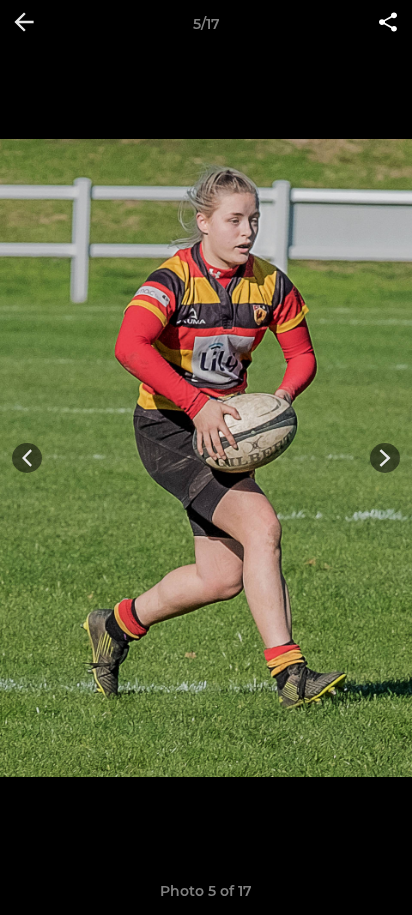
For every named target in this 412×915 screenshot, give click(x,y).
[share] (388, 24)
